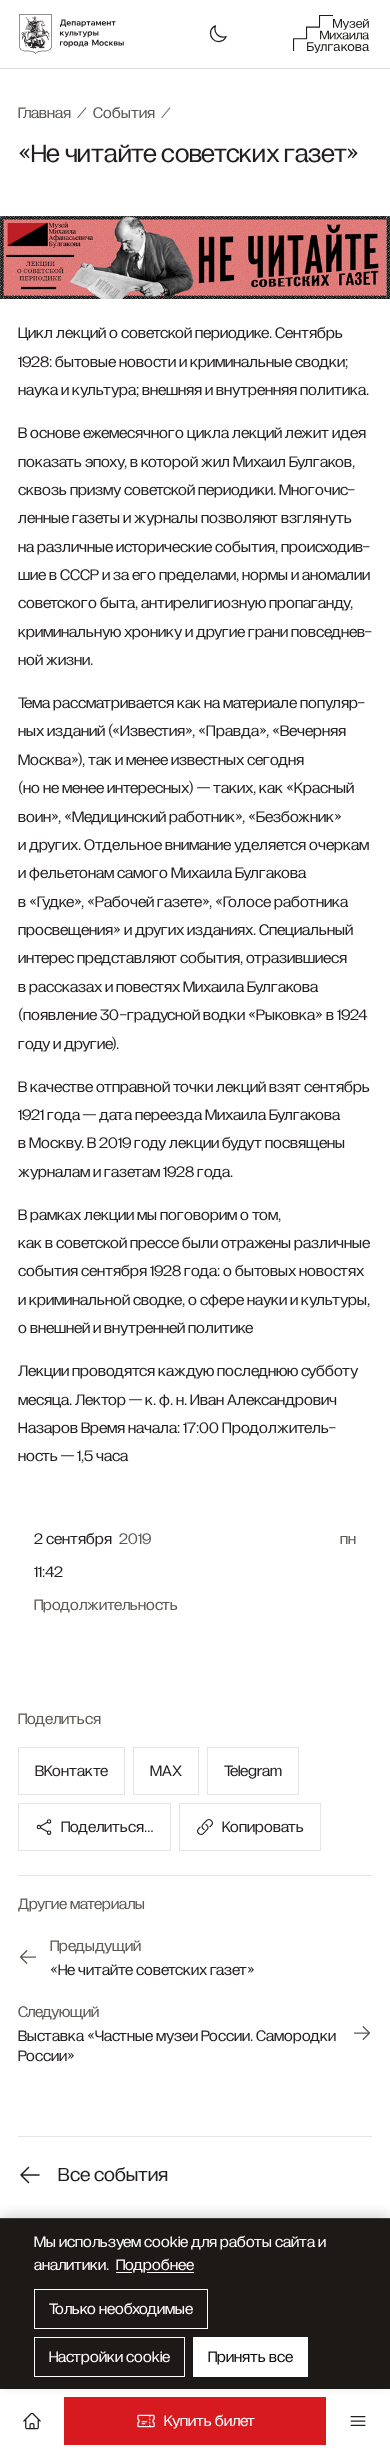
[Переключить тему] (218, 34)
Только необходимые (121, 2309)
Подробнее (155, 2265)
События (124, 113)
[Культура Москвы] (82, 34)
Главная (44, 113)
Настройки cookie (109, 2357)
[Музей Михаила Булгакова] (331, 34)
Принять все (250, 2357)
